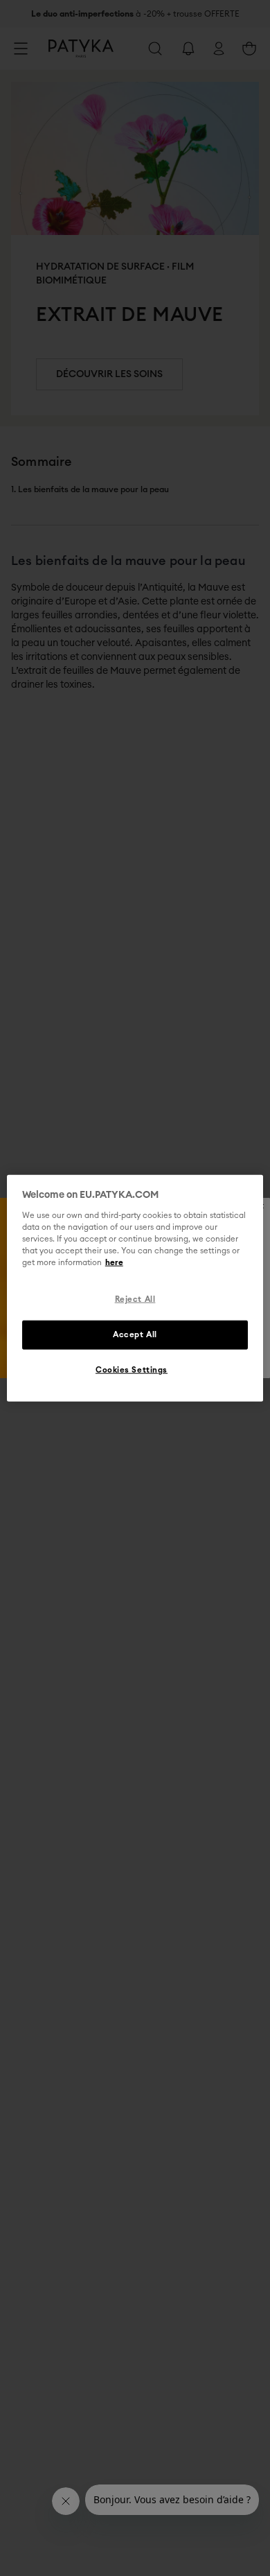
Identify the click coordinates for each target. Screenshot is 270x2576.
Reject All (135, 1299)
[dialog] (135, 1288)
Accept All (135, 1334)
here (114, 1263)
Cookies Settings (132, 1369)
